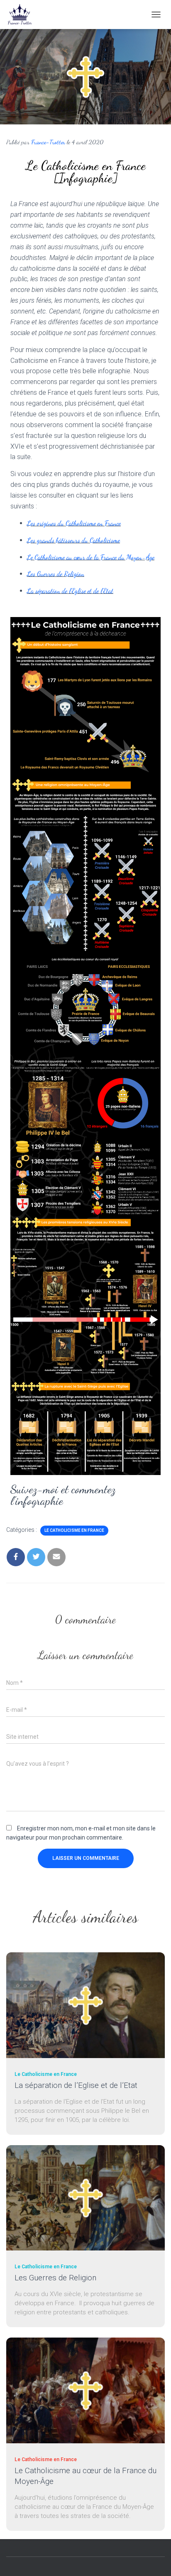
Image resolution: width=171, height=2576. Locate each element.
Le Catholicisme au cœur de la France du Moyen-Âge (91, 557)
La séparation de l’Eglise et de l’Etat (70, 591)
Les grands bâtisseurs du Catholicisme (73, 540)
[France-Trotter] (23, 15)
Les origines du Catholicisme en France (74, 523)
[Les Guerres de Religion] (85, 2197)
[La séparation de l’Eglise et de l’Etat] (85, 2005)
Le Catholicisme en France (74, 1530)
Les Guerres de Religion (56, 574)
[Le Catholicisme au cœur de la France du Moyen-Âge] (85, 2390)
